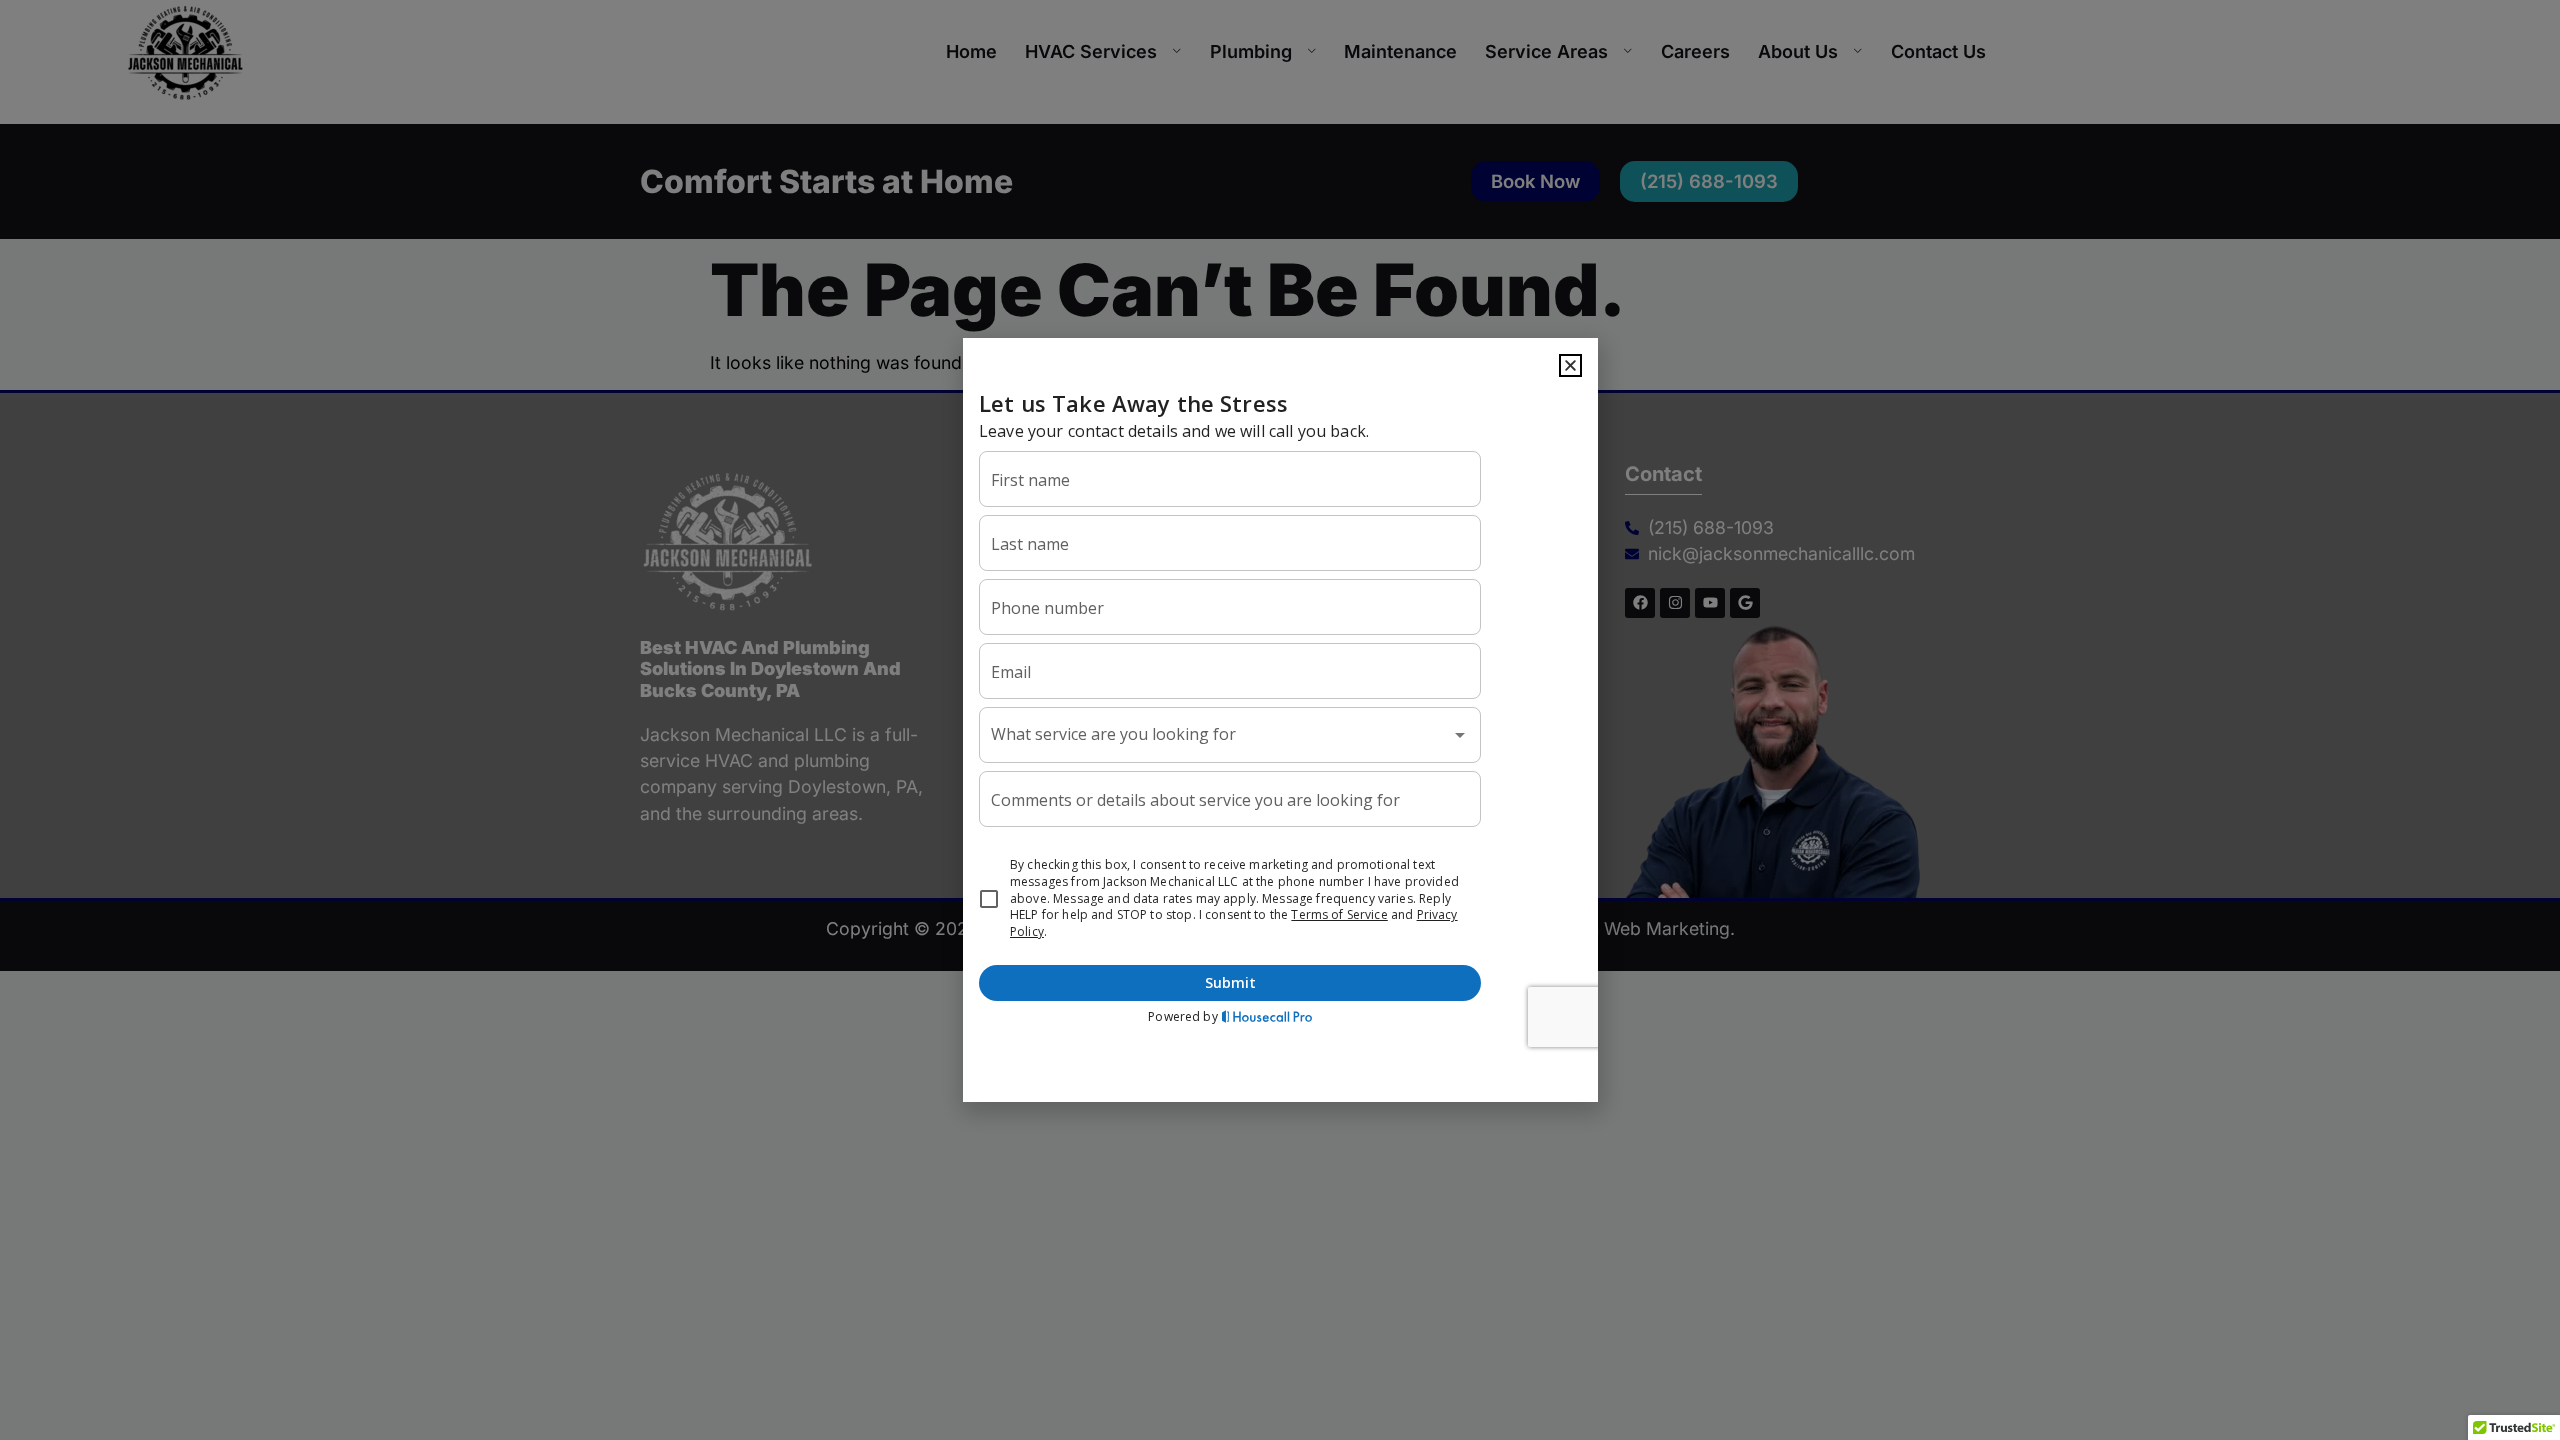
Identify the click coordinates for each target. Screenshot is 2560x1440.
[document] (1280, 720)
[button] (1570, 365)
